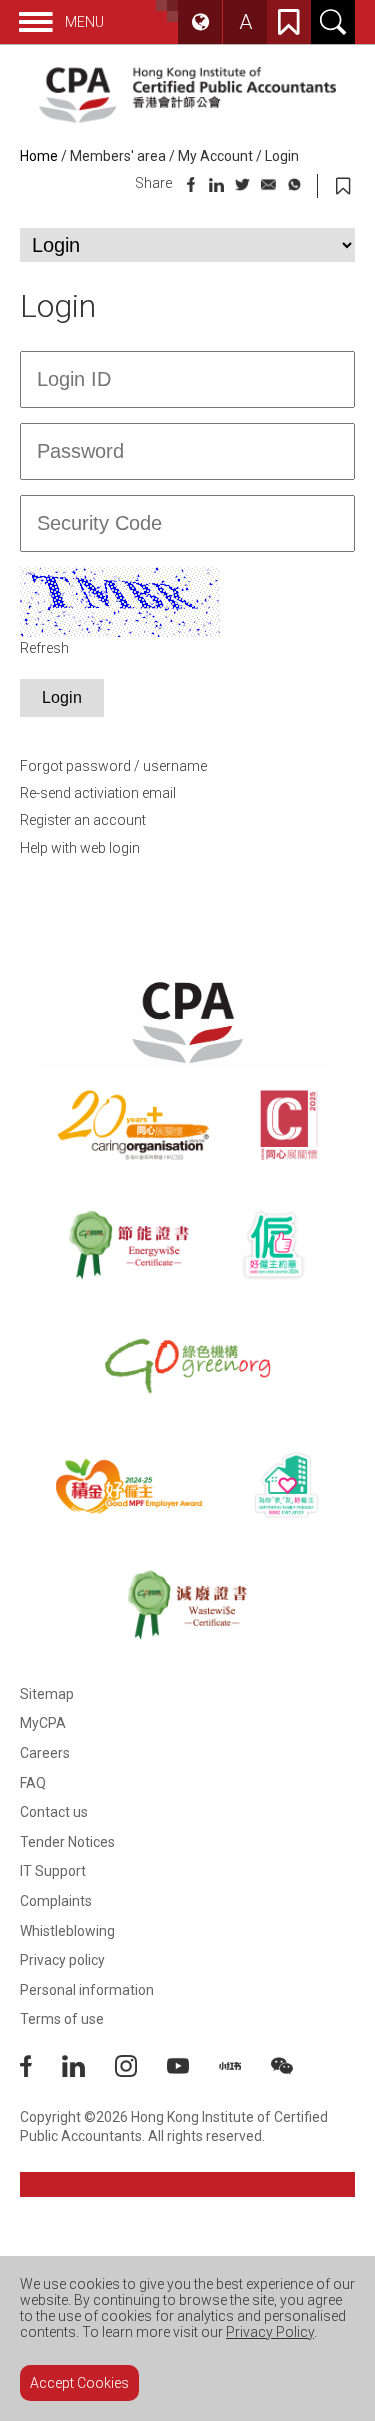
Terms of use (62, 2019)
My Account (215, 156)
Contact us (54, 1812)
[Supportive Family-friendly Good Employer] (286, 1485)
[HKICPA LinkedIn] (88, 2072)
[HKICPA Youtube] (193, 2072)
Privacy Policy (270, 2332)
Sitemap (47, 1694)
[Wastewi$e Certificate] (187, 1605)
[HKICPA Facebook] (41, 2072)
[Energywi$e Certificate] (128, 1245)
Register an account (83, 820)
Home (39, 156)
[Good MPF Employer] (129, 1485)
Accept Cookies (79, 2383)
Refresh (44, 648)
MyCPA (43, 1723)
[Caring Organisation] (133, 1125)
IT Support (53, 1871)
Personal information (87, 1990)
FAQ (33, 1783)
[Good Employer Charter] (273, 1245)
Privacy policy (62, 1960)
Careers (45, 1753)
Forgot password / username (113, 766)
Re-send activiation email (98, 793)
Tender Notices (67, 1842)
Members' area (118, 156)
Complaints (56, 1901)
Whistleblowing (67, 1931)
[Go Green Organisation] (187, 1365)
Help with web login (80, 848)
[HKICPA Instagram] (141, 2072)
